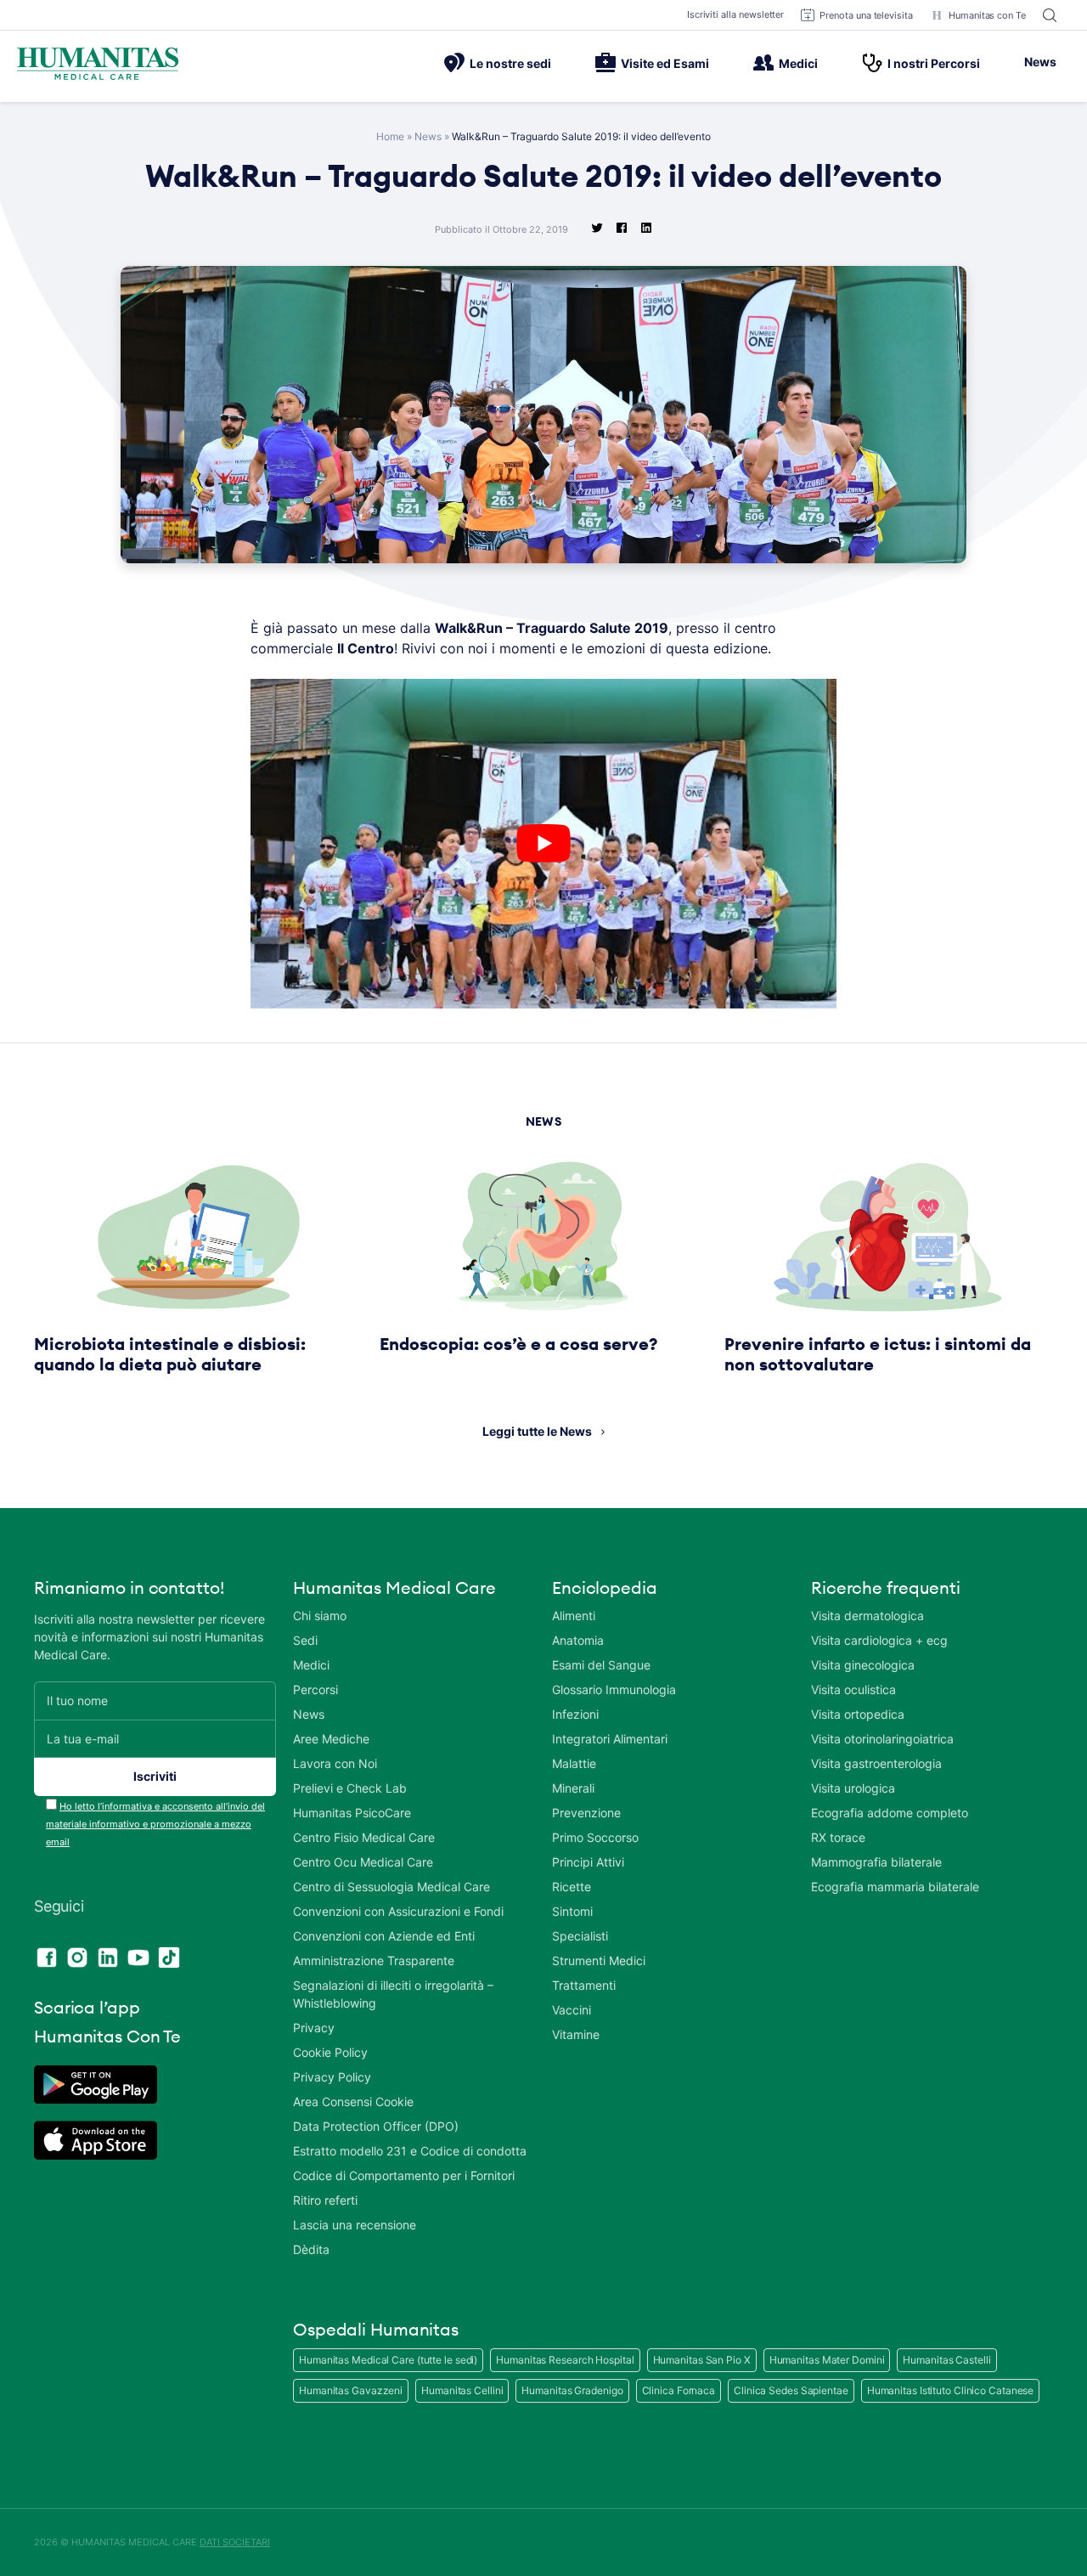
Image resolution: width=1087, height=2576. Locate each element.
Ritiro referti (325, 2200)
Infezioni (575, 1714)
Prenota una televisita (866, 15)
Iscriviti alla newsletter (736, 14)
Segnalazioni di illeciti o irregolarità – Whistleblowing (393, 1994)
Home (390, 136)
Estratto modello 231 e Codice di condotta (410, 2151)
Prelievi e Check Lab (350, 1788)
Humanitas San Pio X (702, 2360)
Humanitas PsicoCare (352, 1813)
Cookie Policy (330, 2052)
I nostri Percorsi (934, 63)
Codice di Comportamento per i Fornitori (404, 2175)
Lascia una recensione (355, 2225)
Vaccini (572, 2010)
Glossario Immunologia (614, 1689)
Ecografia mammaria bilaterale (895, 1887)
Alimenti (574, 1616)
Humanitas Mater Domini (827, 2360)
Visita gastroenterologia (876, 1763)
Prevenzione (586, 1813)
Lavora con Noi (335, 1763)
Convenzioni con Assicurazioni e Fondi (398, 1911)
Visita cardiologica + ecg (879, 1640)
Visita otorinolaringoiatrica (882, 1739)
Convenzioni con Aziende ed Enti (384, 1936)
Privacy (314, 2028)
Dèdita (311, 2249)
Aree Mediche (331, 1739)
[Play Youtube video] (543, 844)
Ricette (572, 1887)
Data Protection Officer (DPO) (376, 2126)
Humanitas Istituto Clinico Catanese (951, 2390)
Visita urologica (853, 1788)
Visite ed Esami (665, 63)
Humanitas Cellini (462, 2390)
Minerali (573, 1788)
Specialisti (580, 1936)
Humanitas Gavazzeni (351, 2390)
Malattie (574, 1763)
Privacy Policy (332, 2077)
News (1040, 62)
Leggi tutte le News (537, 1431)
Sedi (305, 1640)
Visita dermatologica (867, 1616)
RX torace (838, 1837)
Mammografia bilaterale (876, 1862)
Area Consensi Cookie (353, 2101)
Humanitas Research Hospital (565, 2360)
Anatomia (578, 1640)
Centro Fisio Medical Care (364, 1837)
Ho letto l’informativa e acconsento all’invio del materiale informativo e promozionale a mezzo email (155, 1824)
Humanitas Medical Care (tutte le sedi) (388, 2360)
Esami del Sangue (601, 1665)
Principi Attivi (588, 1862)
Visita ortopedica (858, 1714)
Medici (798, 63)
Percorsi (315, 1689)
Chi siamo (320, 1616)
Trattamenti (584, 1985)
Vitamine (576, 2034)
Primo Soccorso (595, 1837)
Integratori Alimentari (610, 1739)
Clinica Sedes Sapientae (791, 2390)
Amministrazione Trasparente (374, 1960)
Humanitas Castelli (946, 2360)
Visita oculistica (853, 1689)
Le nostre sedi (510, 63)
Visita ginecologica (863, 1665)
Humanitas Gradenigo (572, 2390)
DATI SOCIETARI (235, 2542)
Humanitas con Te (987, 15)
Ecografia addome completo (890, 1813)
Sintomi (572, 1911)
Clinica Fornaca (679, 2390)
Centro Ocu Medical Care (363, 1862)
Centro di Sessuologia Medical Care (391, 1887)
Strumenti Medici (599, 1960)
